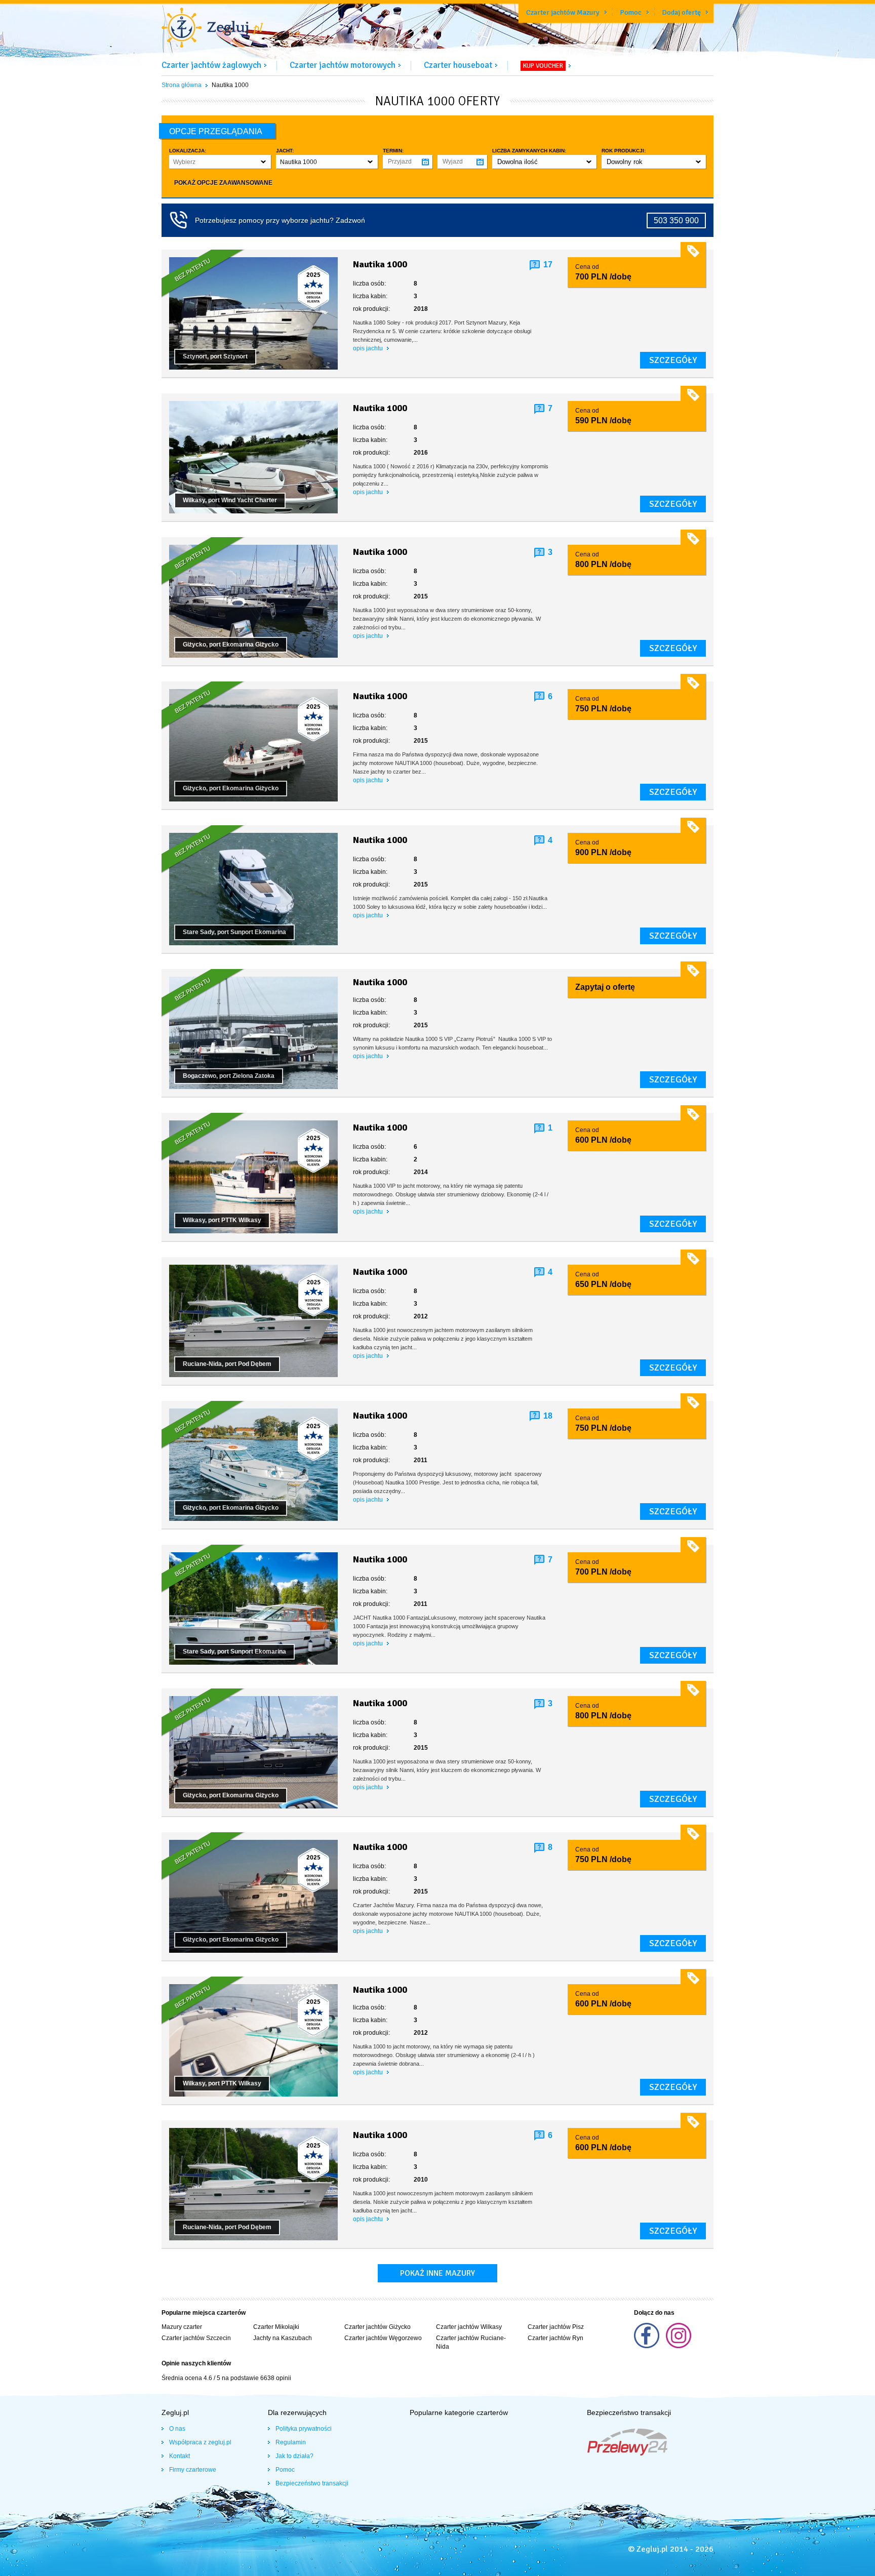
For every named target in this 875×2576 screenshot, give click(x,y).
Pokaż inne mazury (437, 2273)
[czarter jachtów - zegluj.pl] (212, 29)
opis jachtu (369, 348)
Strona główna (182, 85)
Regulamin (291, 2442)
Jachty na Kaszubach (283, 2338)
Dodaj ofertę (681, 12)
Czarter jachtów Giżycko (377, 2327)
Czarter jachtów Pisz (556, 2327)
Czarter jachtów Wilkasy (469, 2327)
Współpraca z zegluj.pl (200, 2442)
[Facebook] (647, 2346)
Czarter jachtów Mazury (563, 12)
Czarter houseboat (458, 65)
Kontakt (180, 2456)
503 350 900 (676, 220)
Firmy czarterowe (193, 2470)
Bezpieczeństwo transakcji (312, 2483)
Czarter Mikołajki (276, 2327)
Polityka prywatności (304, 2429)
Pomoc (631, 12)
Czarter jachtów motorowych (343, 65)
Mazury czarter (182, 2327)
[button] (220, 162)
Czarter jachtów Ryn (555, 2338)
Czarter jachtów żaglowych (211, 65)
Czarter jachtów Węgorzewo (383, 2338)
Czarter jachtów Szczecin (196, 2338)
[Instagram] (679, 2346)
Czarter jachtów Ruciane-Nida (471, 2342)
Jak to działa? (294, 2456)
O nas (177, 2429)
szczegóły (673, 360)
